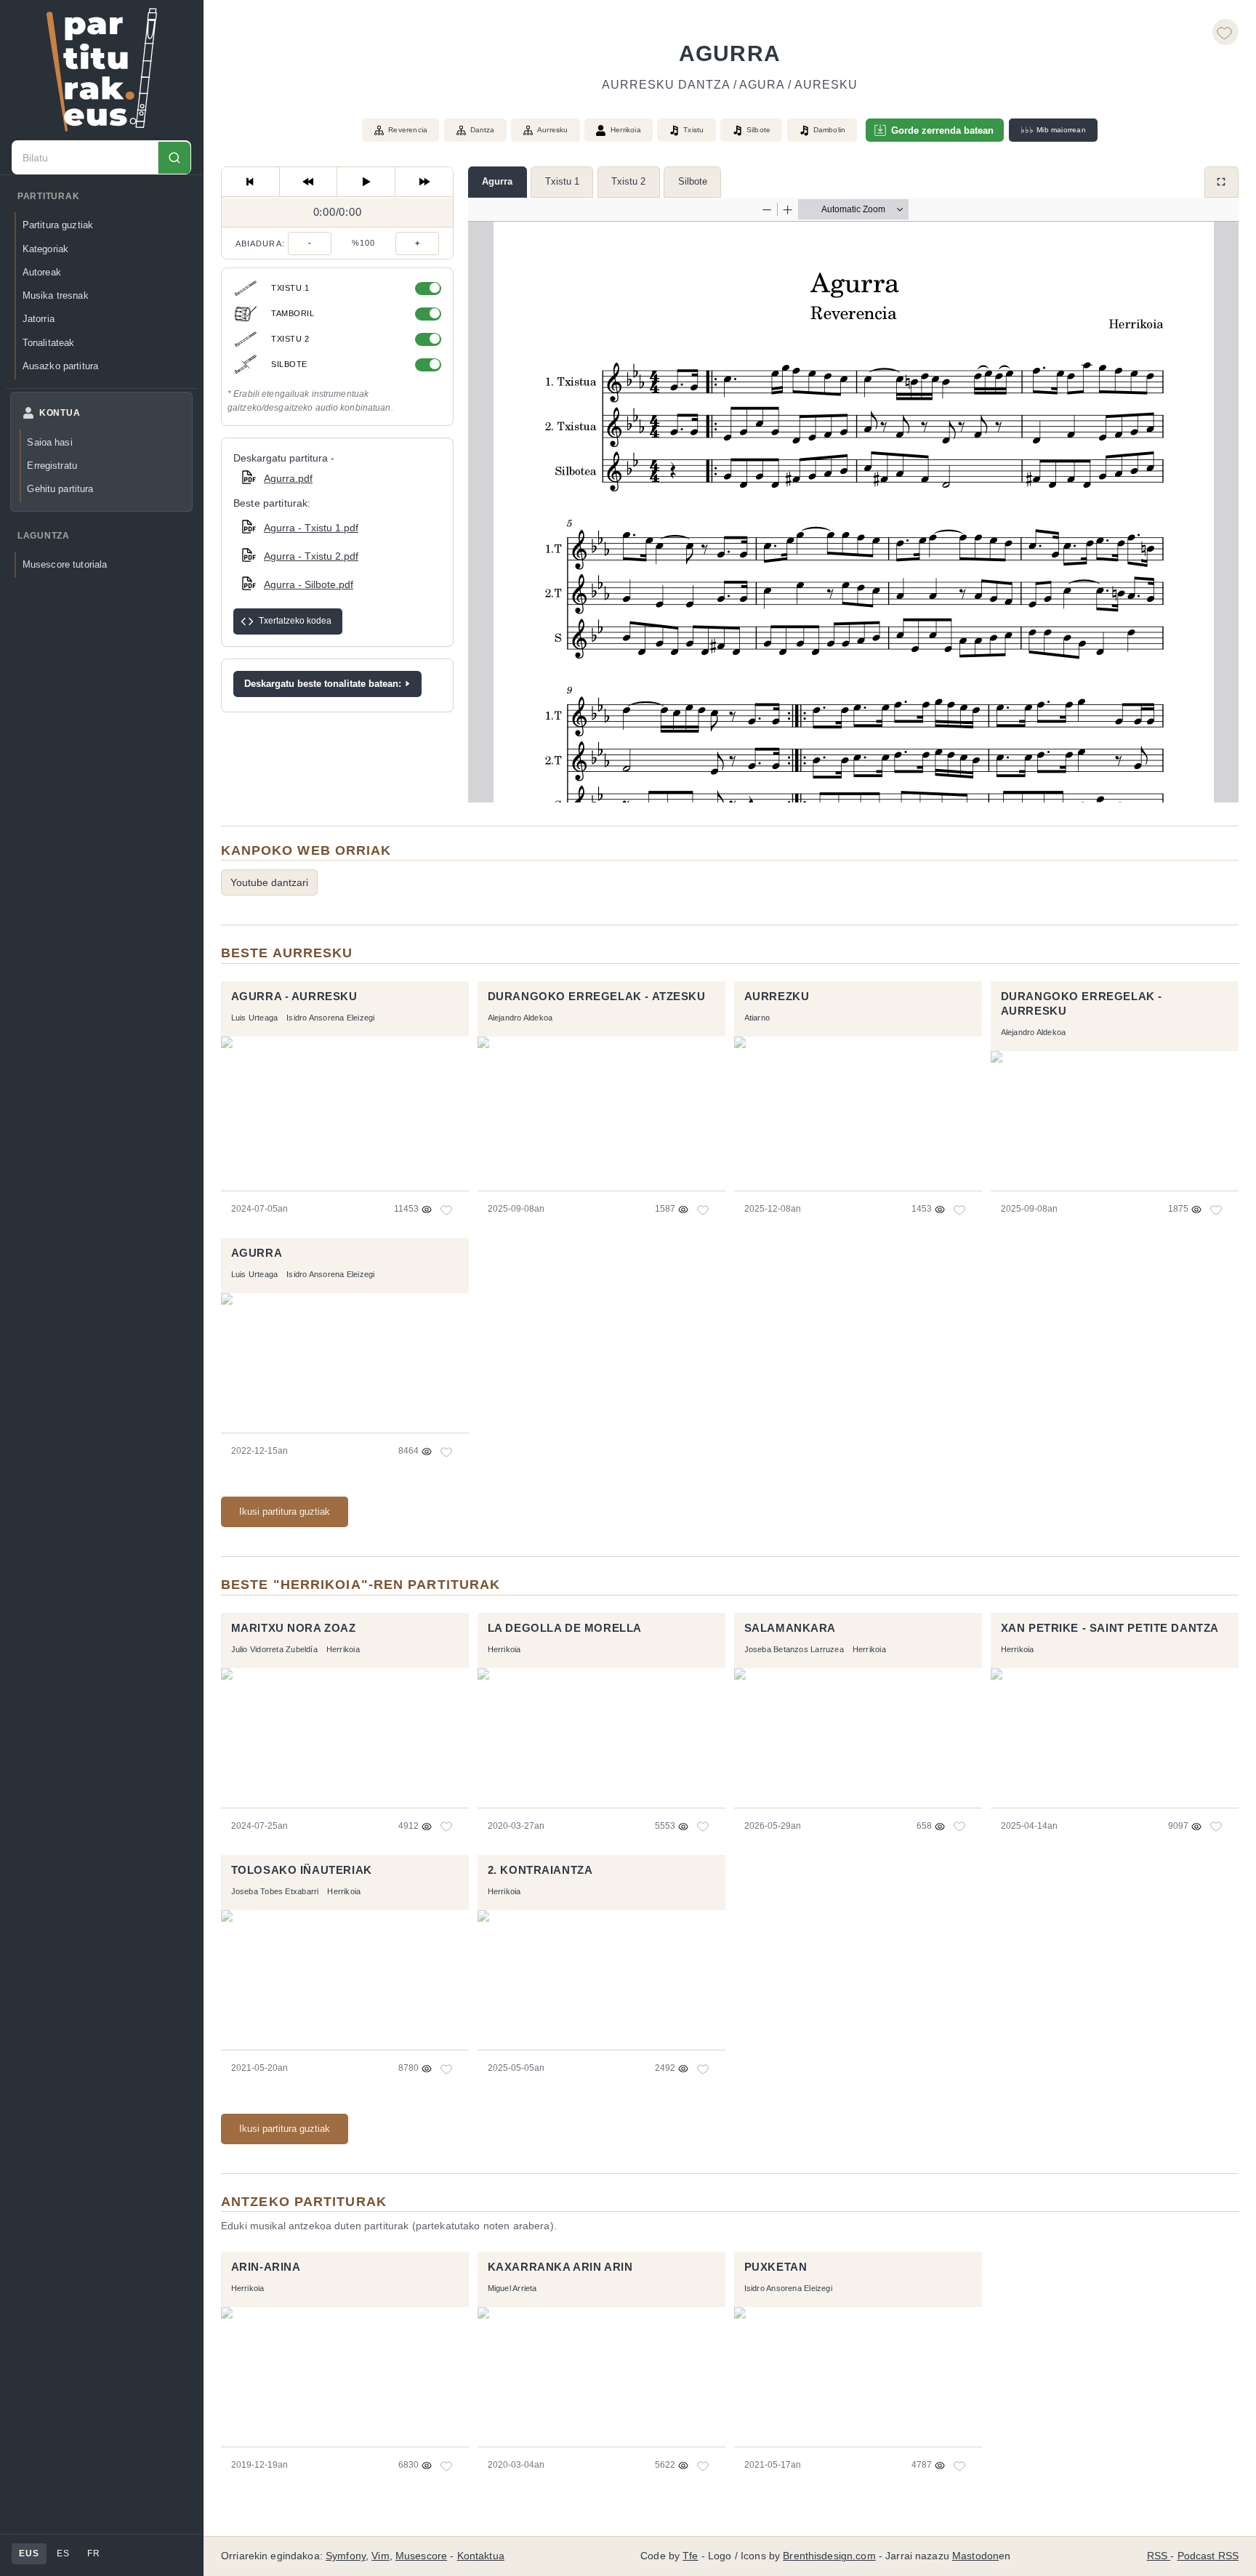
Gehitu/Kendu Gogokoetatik (1225, 32)
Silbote (693, 181)
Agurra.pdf (288, 478)
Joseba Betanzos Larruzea (794, 1649)
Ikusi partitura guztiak (285, 1512)
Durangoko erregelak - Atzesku (597, 997)
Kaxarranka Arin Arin (560, 2267)
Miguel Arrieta (512, 2288)
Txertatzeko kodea (295, 621)
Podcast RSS (1208, 2556)
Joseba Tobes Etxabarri (275, 1891)
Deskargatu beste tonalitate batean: (323, 684)
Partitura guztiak (58, 226)
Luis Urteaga (255, 1018)
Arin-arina (266, 2267)
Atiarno (757, 1018)
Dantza (483, 130)
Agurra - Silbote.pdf (309, 584)
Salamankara (790, 1628)
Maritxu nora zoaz (294, 1628)
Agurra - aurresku (294, 997)
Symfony (346, 2556)
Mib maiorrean (1053, 130)
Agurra (497, 181)
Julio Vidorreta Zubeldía (274, 1649)
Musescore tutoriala (65, 565)
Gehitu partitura (60, 490)
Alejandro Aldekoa (520, 1018)
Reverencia (408, 130)
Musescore (421, 2556)
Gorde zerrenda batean (942, 130)
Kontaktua (481, 2556)
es (63, 2553)
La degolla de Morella (565, 1628)
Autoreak (42, 272)
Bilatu (174, 158)
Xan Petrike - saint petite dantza (1110, 1628)
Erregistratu (52, 466)
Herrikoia (626, 130)
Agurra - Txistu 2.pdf (311, 556)
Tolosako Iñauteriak (302, 1870)
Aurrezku (777, 997)
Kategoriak (45, 249)
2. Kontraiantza (540, 1870)
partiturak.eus (102, 70)
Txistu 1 (562, 181)
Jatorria (39, 319)
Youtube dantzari (269, 882)
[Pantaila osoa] (1221, 182)
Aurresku (553, 130)
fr (93, 2553)
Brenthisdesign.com (829, 2556)
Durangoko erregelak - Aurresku (1082, 1004)
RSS (1159, 2556)
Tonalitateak (49, 343)
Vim (380, 2556)
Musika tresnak (56, 295)
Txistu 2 (628, 181)
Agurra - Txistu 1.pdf (311, 528)
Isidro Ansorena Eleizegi (330, 1018)
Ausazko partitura (60, 366)
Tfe (690, 2556)
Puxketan (776, 2267)
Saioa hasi (49, 442)
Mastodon (975, 2556)
